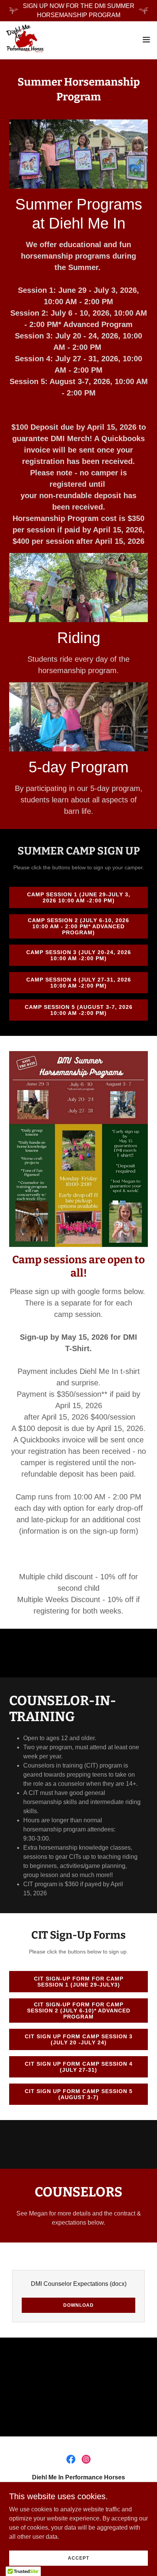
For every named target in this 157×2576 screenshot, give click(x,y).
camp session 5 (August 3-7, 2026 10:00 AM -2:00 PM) (79, 1010)
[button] (146, 40)
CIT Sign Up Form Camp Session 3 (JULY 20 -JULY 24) (79, 2039)
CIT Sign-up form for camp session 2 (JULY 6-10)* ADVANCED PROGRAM (79, 2011)
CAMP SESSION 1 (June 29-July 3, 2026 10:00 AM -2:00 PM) (79, 897)
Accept (78, 2558)
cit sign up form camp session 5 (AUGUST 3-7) (79, 2094)
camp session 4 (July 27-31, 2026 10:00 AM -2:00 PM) (79, 983)
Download (78, 2305)
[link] (25, 40)
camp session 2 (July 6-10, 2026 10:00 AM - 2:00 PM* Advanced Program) (78, 926)
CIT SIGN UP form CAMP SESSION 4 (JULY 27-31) (79, 2067)
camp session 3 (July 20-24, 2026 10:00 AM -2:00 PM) (79, 955)
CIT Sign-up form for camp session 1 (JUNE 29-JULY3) (79, 1982)
